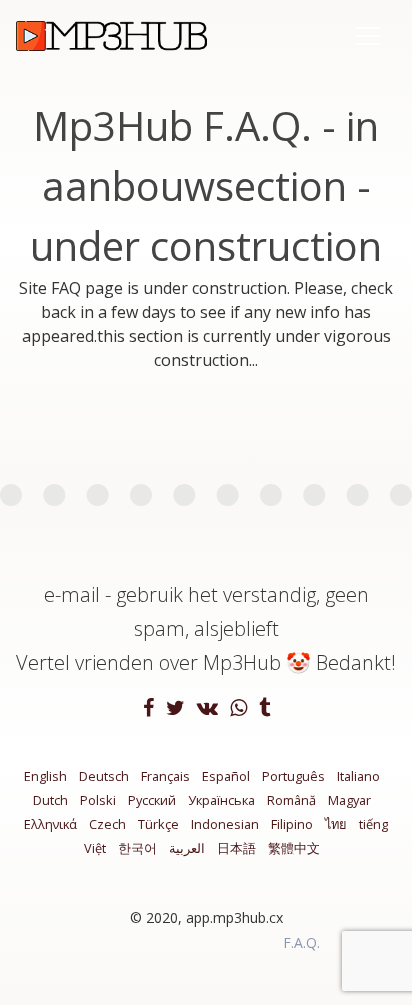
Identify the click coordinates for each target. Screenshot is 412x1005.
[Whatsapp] (240, 709)
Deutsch (104, 776)
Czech (107, 824)
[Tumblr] (264, 709)
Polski (98, 800)
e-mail (72, 594)
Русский (152, 800)
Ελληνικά (50, 824)
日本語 (236, 848)
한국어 (137, 848)
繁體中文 (294, 848)
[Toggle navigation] (368, 36)
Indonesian (225, 824)
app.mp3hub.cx (234, 917)
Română (291, 800)
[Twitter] (177, 709)
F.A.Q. (301, 942)
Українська (221, 800)
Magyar (349, 800)
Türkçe (158, 824)
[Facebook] (150, 709)
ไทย (336, 824)
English (45, 776)
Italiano (358, 776)
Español (226, 776)
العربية (187, 848)
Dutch (50, 800)
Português (293, 776)
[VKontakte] (209, 709)
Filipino (292, 824)
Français (165, 776)
